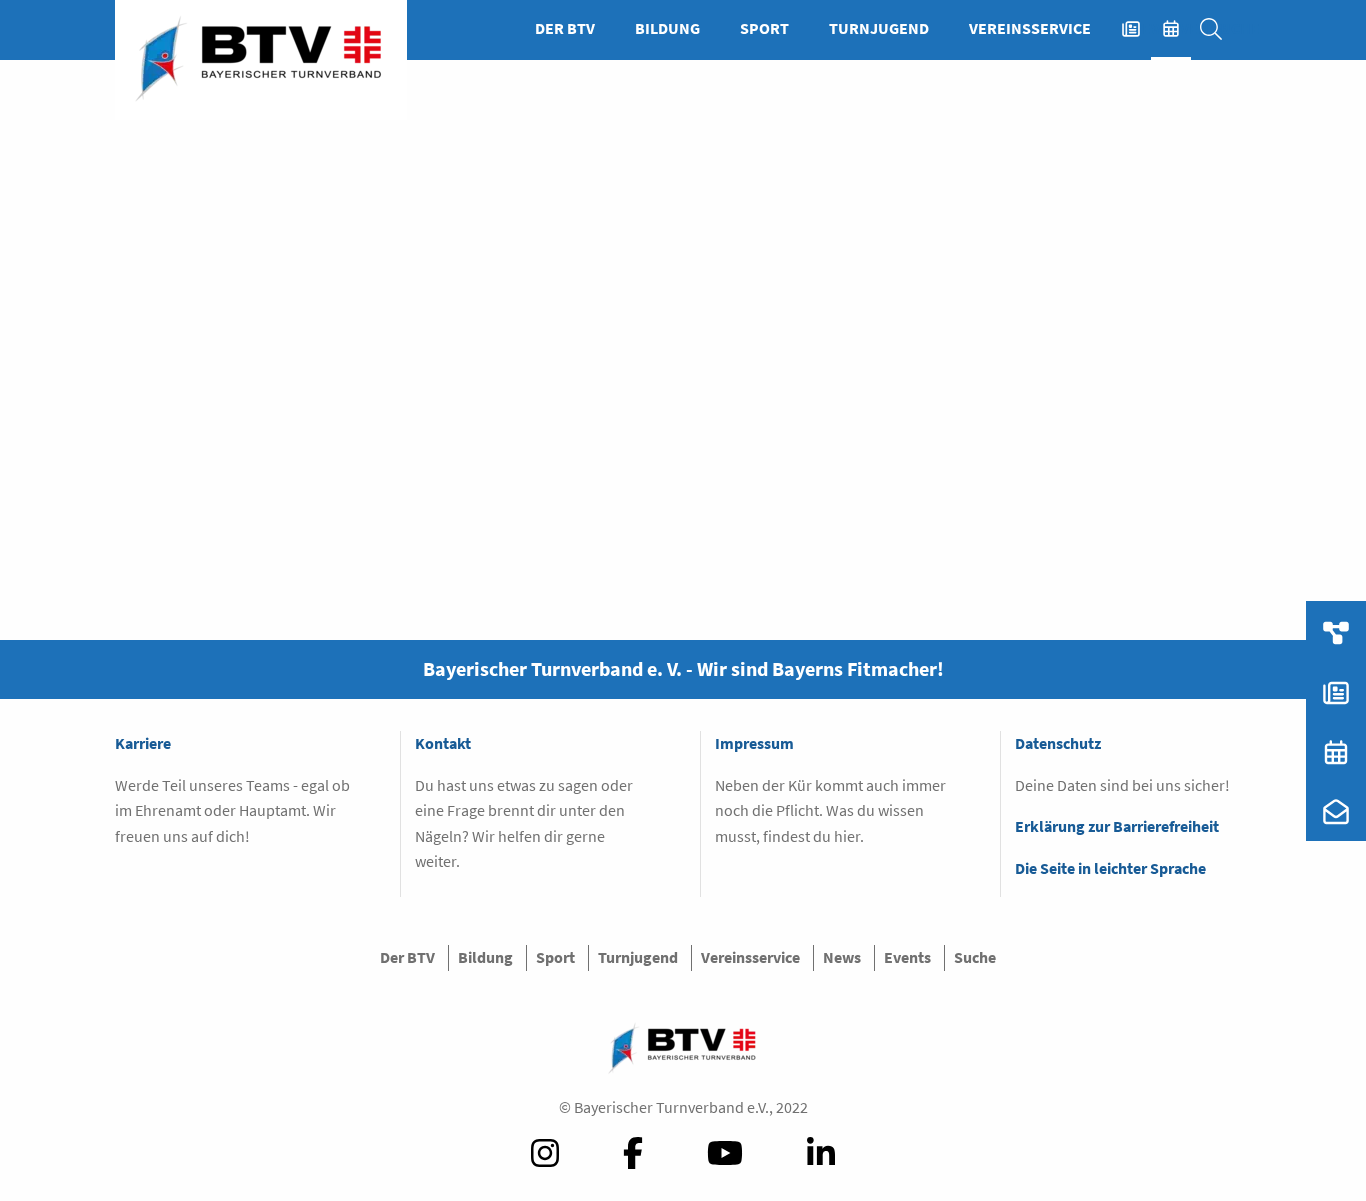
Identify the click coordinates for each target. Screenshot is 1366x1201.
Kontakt (443, 743)
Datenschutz (1058, 743)
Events (1181, 28)
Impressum (754, 743)
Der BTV (565, 28)
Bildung (667, 28)
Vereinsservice (1030, 28)
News (1141, 28)
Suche (1221, 28)
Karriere (143, 743)
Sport (764, 28)
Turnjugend (879, 28)
